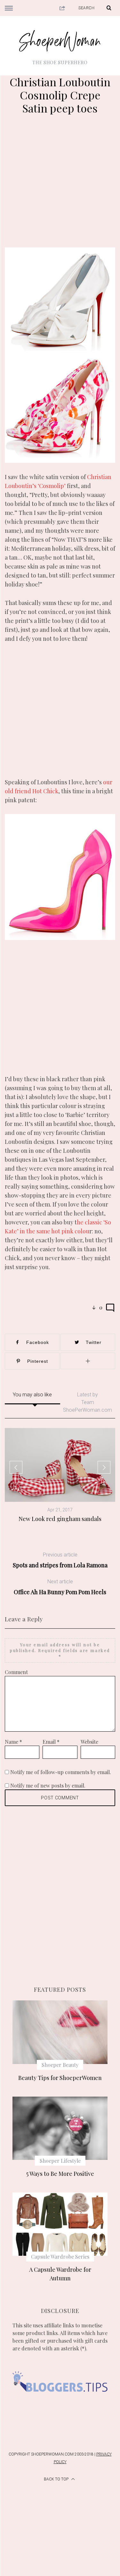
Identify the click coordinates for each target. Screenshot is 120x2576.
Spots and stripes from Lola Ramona (60, 1560)
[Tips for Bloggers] (60, 2400)
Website (89, 1742)
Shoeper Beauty (60, 2065)
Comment (16, 1672)
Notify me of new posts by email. (48, 1785)
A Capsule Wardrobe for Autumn (60, 2274)
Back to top (57, 2479)
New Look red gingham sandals (60, 1519)
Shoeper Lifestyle (60, 2161)
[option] (60, 1475)
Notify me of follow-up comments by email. (61, 1772)
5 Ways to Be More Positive (60, 2174)
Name (13, 1742)
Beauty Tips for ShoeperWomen (60, 2078)
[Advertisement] (60, 184)
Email (51, 1742)
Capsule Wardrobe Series (60, 2257)
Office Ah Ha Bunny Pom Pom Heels (60, 1587)
